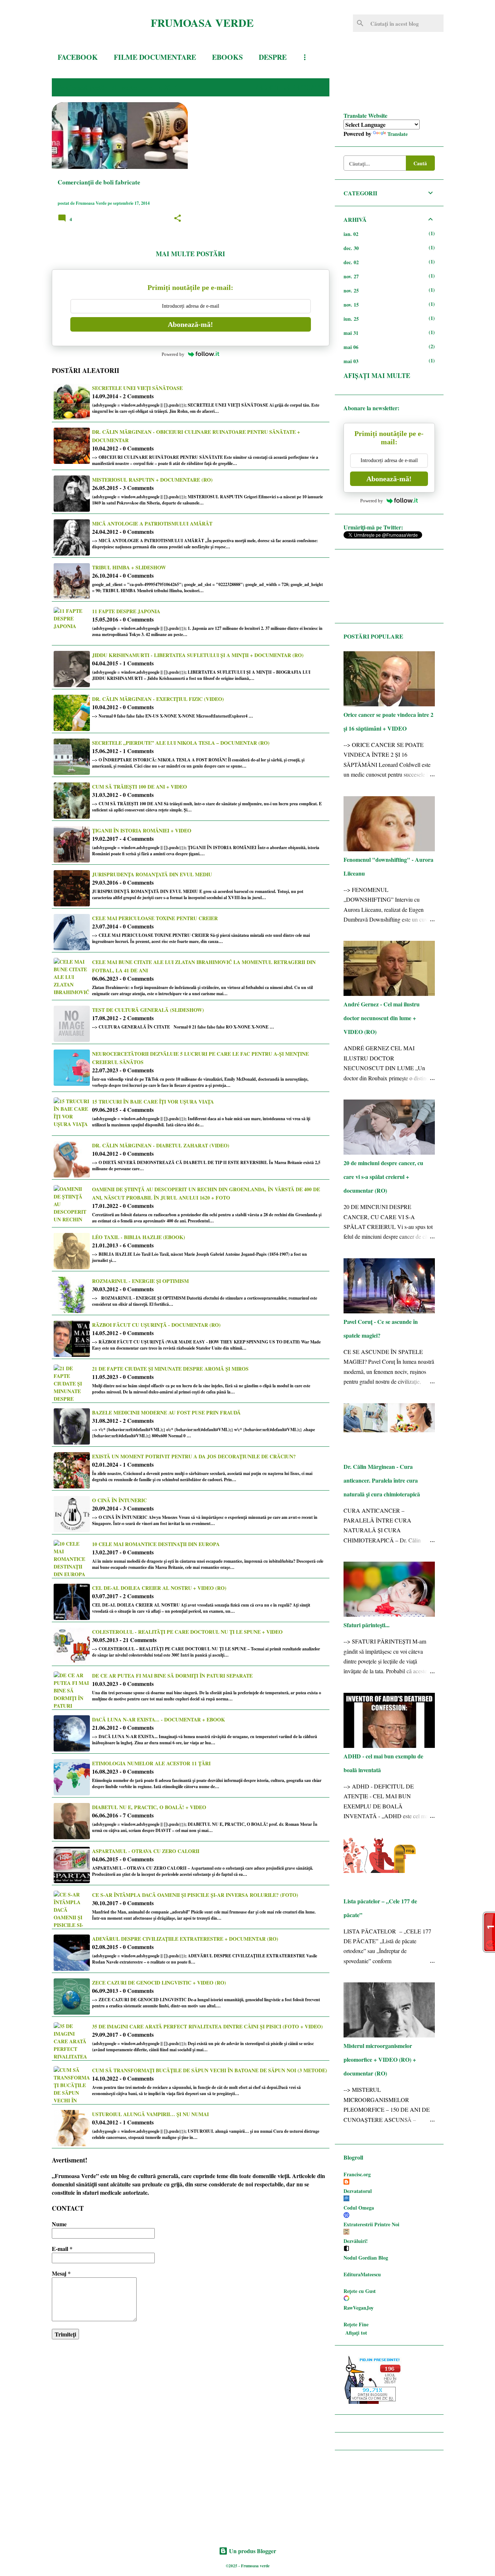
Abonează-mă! (190, 324)
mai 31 (351, 333)
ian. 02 (351, 234)
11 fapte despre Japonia (126, 611)
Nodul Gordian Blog (366, 2258)
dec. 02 (351, 262)
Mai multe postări (190, 254)
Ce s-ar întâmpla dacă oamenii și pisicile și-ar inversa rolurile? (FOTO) (195, 1895)
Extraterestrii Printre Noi (371, 2224)
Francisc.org (357, 2174)
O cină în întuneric (119, 1500)
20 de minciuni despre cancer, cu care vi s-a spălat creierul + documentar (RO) (383, 1177)
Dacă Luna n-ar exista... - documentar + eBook (159, 1719)
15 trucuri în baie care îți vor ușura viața (153, 1102)
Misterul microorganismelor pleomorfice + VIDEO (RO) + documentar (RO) (380, 2059)
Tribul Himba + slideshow (129, 567)
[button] (178, 219)
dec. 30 (351, 248)
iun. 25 (351, 319)
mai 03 (351, 361)
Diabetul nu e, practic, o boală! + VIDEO (149, 1807)
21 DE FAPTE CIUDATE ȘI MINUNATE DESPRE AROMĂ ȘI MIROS (170, 1369)
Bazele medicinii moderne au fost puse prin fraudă (166, 1412)
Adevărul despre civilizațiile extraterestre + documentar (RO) (185, 1939)
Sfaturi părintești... (367, 1625)
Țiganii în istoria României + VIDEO (142, 830)
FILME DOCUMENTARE (155, 57)
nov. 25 (351, 290)
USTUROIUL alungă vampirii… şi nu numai (150, 2114)
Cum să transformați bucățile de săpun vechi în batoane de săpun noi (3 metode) (210, 2070)
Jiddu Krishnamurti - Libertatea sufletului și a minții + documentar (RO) (198, 655)
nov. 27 (351, 276)
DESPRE (273, 57)
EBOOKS (227, 57)
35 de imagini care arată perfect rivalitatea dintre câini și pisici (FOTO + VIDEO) (207, 2026)
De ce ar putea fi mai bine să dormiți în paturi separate (172, 1676)
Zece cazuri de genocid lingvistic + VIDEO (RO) (159, 1983)
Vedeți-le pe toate (289, 87)
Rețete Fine (356, 2324)
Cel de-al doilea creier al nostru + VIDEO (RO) (159, 1588)
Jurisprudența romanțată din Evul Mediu (152, 874)
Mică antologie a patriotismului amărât (152, 523)
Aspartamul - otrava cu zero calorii (146, 1851)
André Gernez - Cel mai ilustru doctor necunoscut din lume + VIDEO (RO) (382, 1018)
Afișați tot (356, 2333)
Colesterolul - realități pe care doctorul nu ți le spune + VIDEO (187, 1632)
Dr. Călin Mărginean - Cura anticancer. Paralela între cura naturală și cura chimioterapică (382, 1480)
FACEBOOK (78, 57)
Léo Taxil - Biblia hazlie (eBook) (139, 1237)
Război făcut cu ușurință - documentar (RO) (156, 1325)
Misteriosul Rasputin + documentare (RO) (152, 480)
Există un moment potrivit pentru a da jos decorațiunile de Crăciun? (194, 1456)
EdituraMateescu (362, 2274)
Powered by (173, 354)
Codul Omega (359, 2208)
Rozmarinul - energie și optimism (140, 1281)
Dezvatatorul (358, 2191)
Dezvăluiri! (356, 2241)
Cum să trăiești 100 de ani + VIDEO (140, 787)
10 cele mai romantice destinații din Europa (156, 1544)
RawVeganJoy (359, 2308)
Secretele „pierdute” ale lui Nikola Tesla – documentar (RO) (181, 743)
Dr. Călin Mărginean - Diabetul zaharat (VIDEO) (161, 1145)
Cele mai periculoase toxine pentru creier (155, 918)
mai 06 (351, 347)
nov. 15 (351, 305)
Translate (398, 134)
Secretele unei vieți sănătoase (137, 388)
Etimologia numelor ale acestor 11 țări (151, 1763)
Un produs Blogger (252, 2551)
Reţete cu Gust (360, 2291)
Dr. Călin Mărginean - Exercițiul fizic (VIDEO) (158, 699)
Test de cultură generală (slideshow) (148, 1010)
